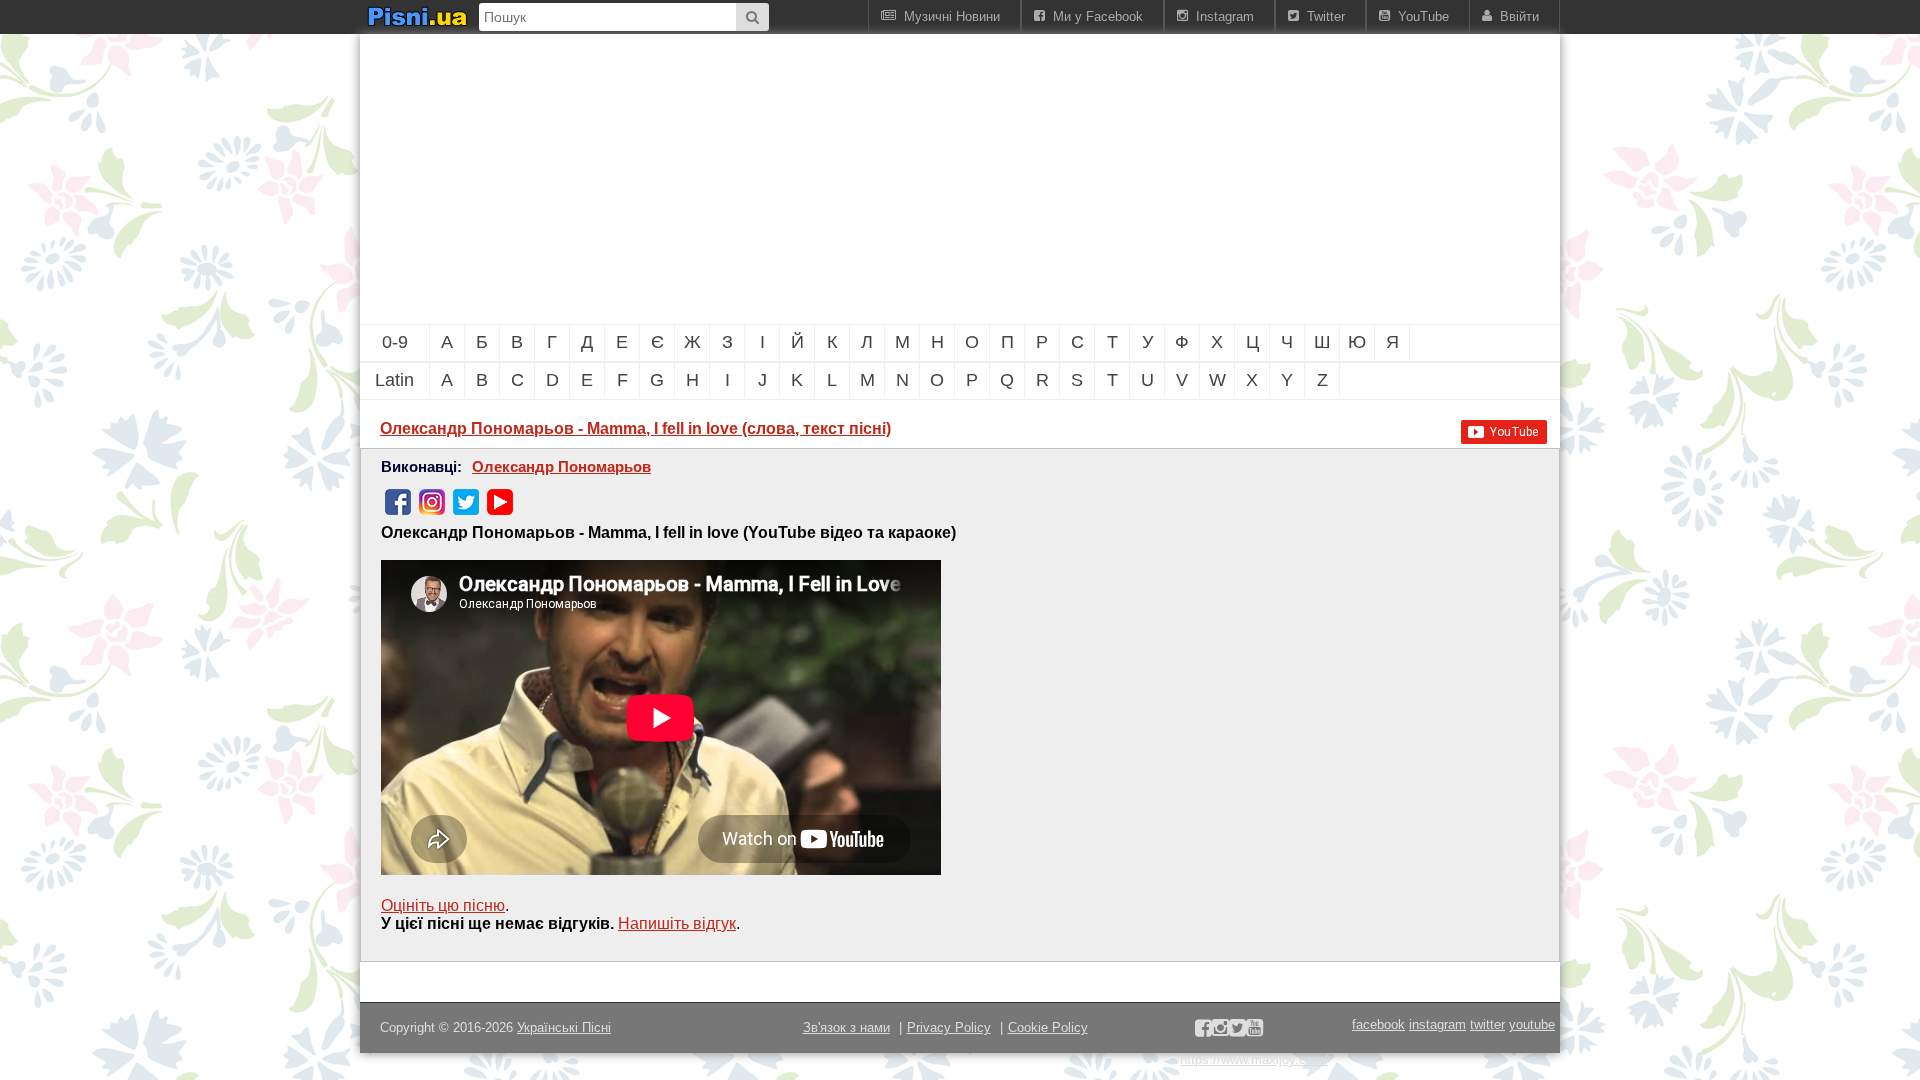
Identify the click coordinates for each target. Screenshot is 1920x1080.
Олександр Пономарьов (561, 467)
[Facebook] (398, 502)
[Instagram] (432, 502)
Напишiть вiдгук (677, 923)
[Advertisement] (850, 179)
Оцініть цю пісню (443, 905)
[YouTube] (500, 502)
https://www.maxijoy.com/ (1254, 1059)
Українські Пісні (564, 1027)
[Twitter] (466, 502)
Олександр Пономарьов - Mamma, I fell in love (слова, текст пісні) (635, 428)
